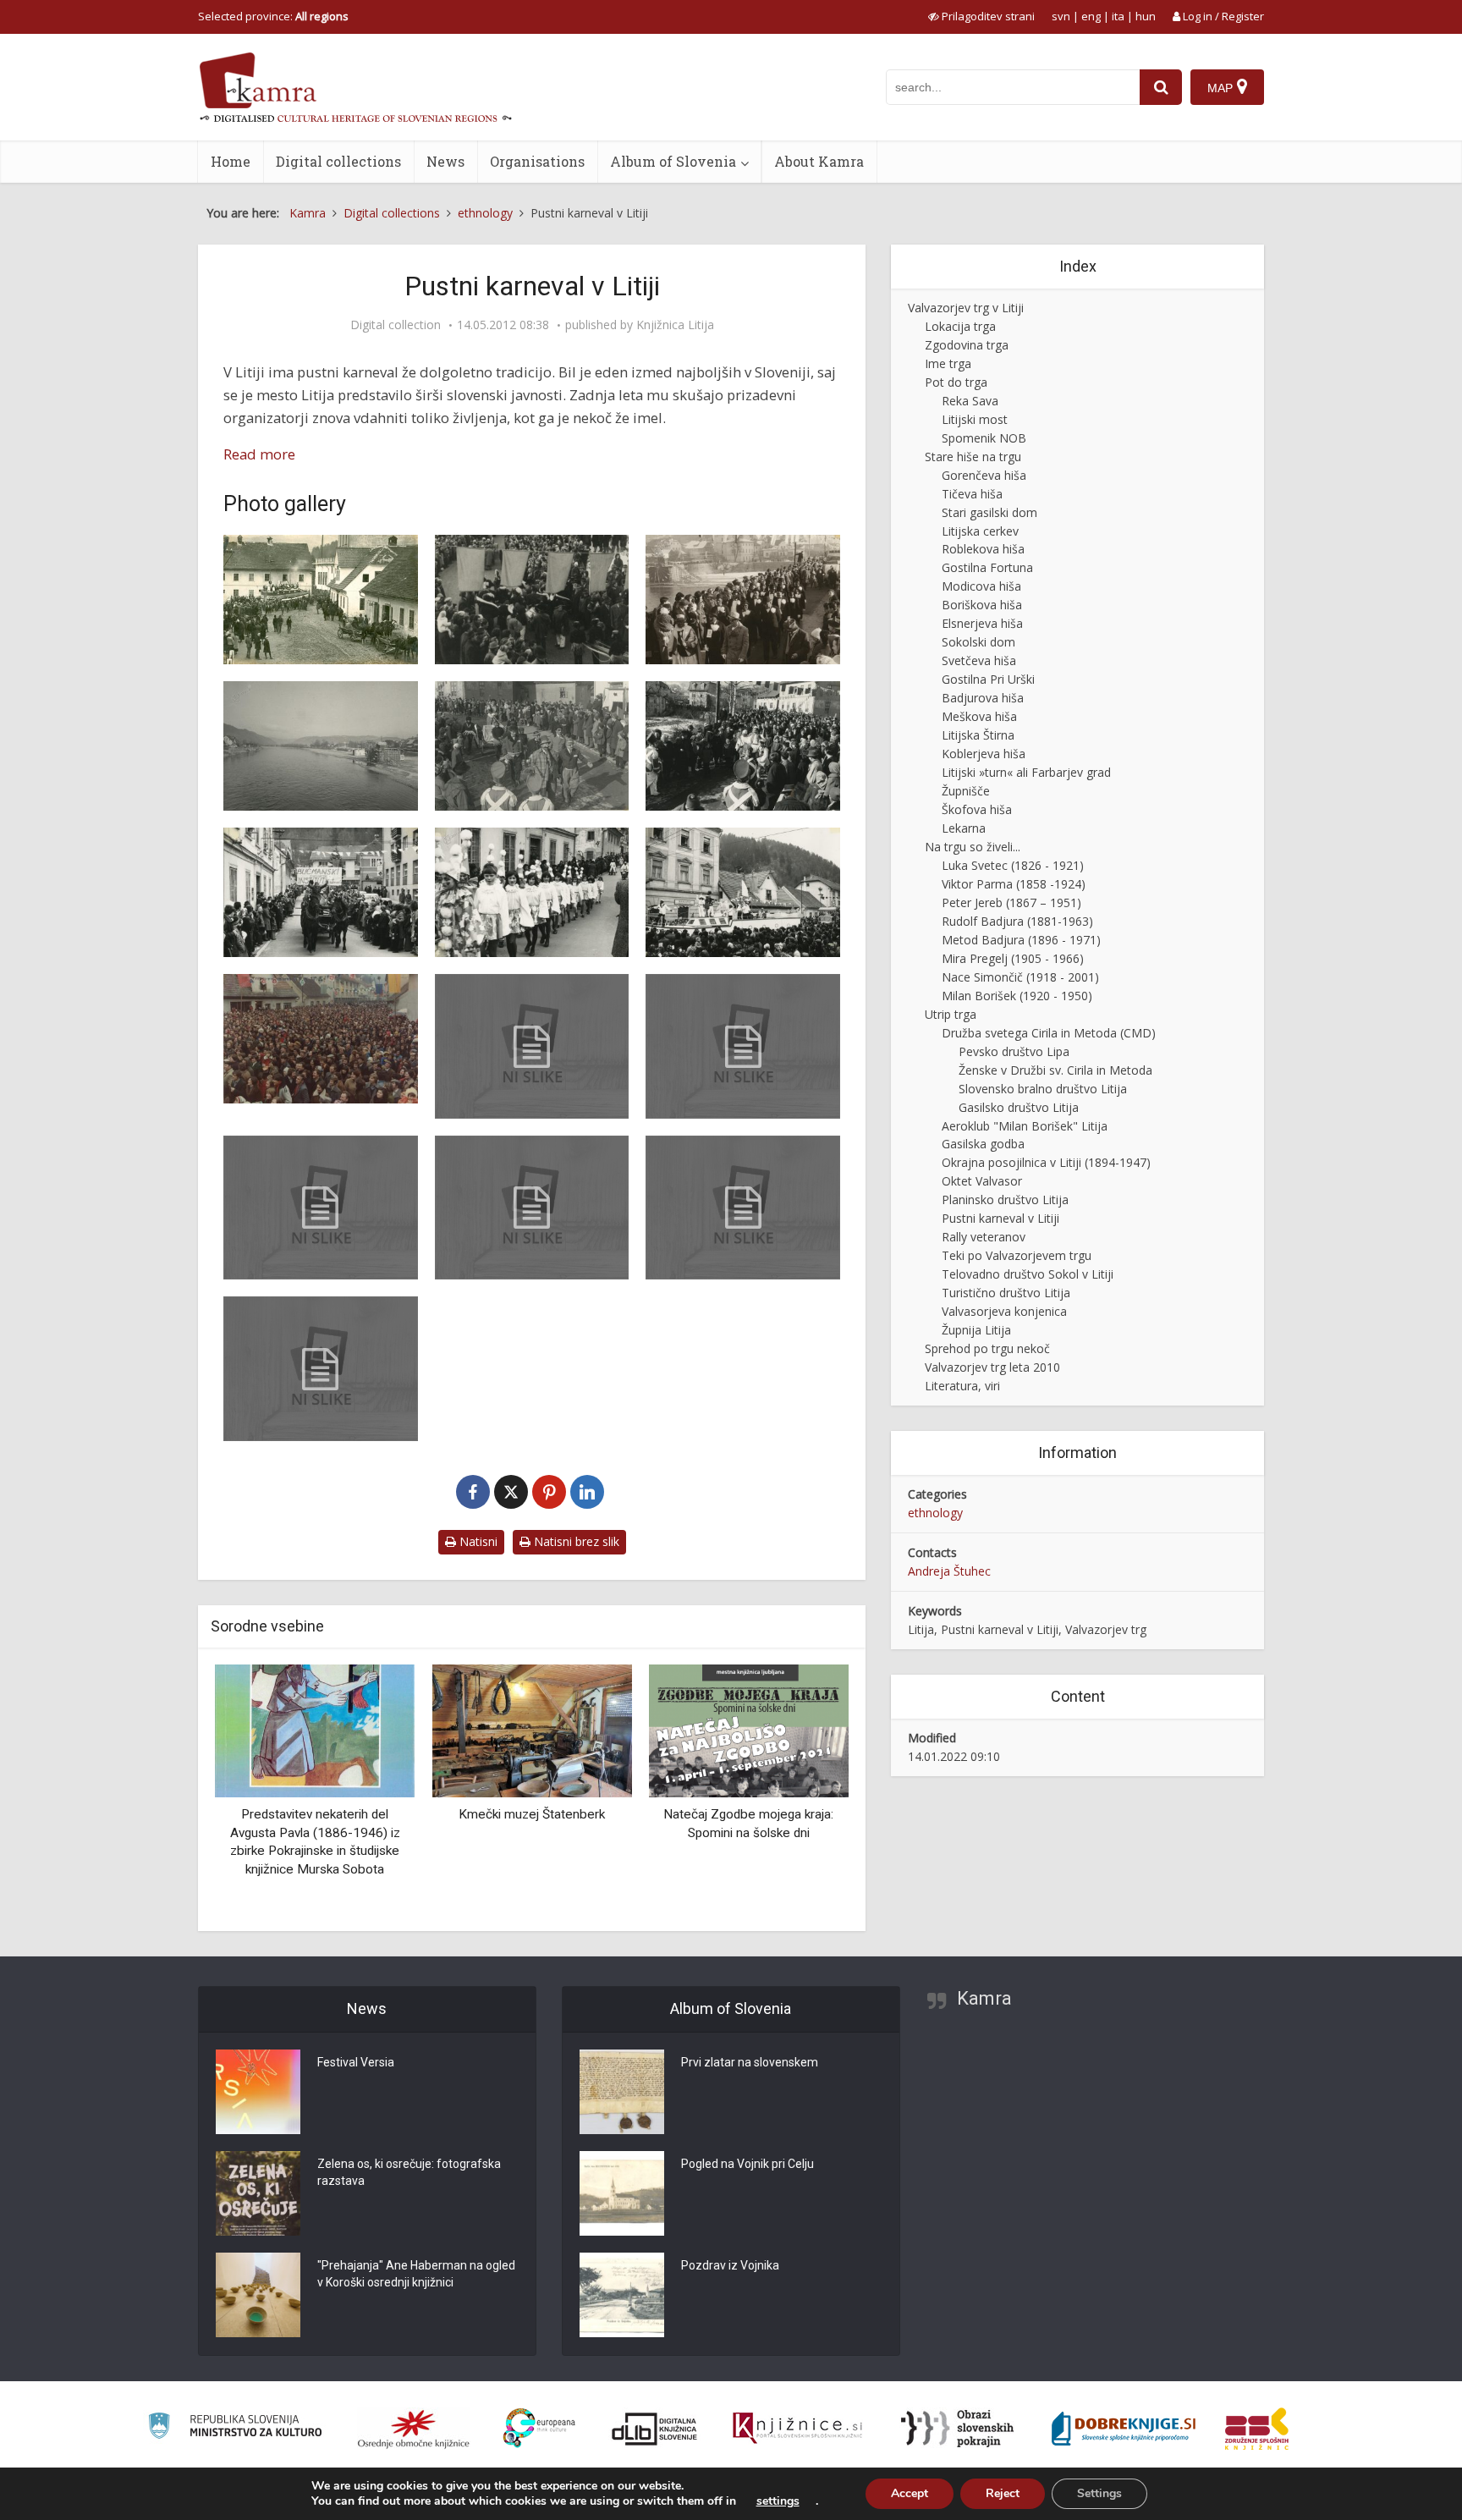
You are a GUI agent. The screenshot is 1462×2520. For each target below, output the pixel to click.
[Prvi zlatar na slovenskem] (622, 2092)
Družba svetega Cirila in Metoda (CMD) (1049, 1033)
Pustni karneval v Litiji (1000, 1218)
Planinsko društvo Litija (1005, 1199)
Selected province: (273, 16)
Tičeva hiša (972, 494)
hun (1146, 16)
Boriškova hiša (982, 605)
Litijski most (975, 419)
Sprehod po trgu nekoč (987, 1348)
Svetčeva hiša (979, 660)
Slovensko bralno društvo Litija (1043, 1089)
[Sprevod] (743, 746)
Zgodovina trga (967, 345)
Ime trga (948, 363)
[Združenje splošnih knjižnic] (1257, 2429)
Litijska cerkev (980, 531)
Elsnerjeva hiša (982, 623)
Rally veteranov (984, 1237)
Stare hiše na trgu (973, 457)
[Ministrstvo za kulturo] (235, 2428)
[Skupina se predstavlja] (321, 892)
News (445, 161)
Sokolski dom (978, 642)
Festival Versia (356, 2062)
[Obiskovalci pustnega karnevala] (321, 1039)
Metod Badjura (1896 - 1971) (1021, 940)
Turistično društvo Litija (1006, 1293)
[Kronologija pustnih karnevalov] (532, 1046)
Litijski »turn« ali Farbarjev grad (1026, 772)
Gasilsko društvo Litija (1019, 1107)
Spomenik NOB (984, 438)
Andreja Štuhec (949, 1571)
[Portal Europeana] (539, 2428)
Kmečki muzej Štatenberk (315, 1814)
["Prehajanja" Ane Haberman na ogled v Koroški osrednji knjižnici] (258, 2295)
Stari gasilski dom (989, 512)
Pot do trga (956, 382)
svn (1061, 16)
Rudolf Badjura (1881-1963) (1017, 921)
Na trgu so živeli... (973, 847)
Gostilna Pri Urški (988, 679)
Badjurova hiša (983, 698)
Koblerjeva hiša (984, 754)
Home (231, 161)
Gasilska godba (983, 1144)
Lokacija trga (960, 326)
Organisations (537, 161)
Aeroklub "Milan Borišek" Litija (1025, 1126)
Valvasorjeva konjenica (1004, 1311)
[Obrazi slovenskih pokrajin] (957, 2429)
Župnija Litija (976, 1330)
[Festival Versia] (258, 2092)
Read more (259, 454)
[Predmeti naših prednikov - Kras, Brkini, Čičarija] (749, 1729)
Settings (1099, 2493)
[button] (806, 1791)
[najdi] (1161, 87)
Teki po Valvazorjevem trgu (1017, 1255)
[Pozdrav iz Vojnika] (622, 2295)
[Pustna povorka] (743, 600)
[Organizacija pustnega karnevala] (532, 1208)
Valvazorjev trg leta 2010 (992, 1367)
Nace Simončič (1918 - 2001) (1020, 977)
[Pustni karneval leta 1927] (321, 600)
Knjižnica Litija (675, 325)
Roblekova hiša (983, 549)
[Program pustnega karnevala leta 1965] (321, 1208)
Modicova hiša (981, 586)
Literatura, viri (962, 1386)
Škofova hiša (977, 809)
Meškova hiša (979, 716)
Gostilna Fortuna (987, 567)
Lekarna (964, 828)
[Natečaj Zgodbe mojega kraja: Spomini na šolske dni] (531, 1729)
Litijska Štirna (978, 735)
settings (778, 2501)
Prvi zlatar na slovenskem (750, 2062)
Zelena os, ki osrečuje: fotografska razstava (409, 2172)
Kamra (984, 1998)
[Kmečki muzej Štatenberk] (315, 1729)
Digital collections (338, 161)
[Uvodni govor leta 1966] (743, 1046)
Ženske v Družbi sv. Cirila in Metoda (1055, 1070)
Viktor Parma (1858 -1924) (1014, 884)
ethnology (935, 1513)
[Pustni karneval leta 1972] (532, 746)
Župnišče (966, 791)
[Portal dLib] (655, 2429)
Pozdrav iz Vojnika (730, 2265)
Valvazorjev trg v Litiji (966, 308)
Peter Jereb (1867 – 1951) (1011, 902)
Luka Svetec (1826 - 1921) (1013, 865)
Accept (910, 2493)
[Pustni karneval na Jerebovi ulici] (532, 892)
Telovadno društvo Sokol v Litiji (1028, 1274)
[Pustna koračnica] (743, 1208)
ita (1118, 16)
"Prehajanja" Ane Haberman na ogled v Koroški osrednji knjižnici (416, 2274)
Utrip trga (951, 1014)
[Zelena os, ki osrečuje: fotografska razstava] (258, 2193)
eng (1091, 16)
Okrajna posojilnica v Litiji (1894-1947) (1046, 1162)
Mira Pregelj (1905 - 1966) (1013, 958)
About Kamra (819, 161)
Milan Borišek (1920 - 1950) (1017, 996)
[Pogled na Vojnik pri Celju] (622, 2193)
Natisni (477, 1541)
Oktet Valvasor (982, 1181)
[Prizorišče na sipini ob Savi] (321, 746)
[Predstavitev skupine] (743, 892)
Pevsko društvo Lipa (1014, 1051)
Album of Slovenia (673, 161)
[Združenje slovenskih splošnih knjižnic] (797, 2429)
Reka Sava (970, 401)
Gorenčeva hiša (984, 475)
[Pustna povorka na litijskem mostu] (532, 600)
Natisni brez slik (575, 1541)
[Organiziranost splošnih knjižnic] (414, 2429)
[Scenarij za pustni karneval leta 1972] (321, 1369)
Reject (1003, 2493)
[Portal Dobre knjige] (1124, 2429)
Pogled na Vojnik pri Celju (747, 2164)
